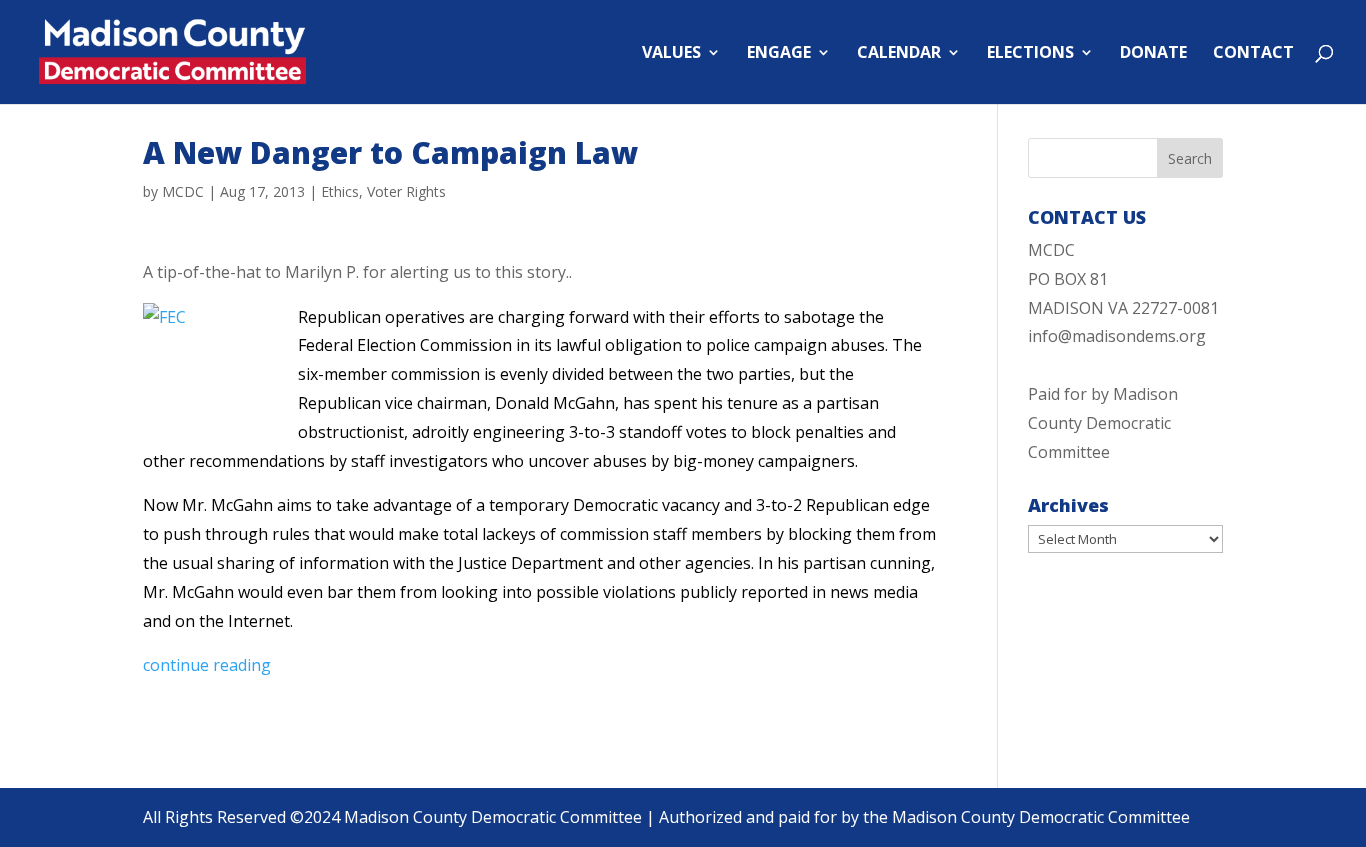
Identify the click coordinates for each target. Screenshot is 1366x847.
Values (671, 54)
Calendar (899, 54)
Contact (1253, 54)
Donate (1153, 54)
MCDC (183, 191)
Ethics (340, 191)
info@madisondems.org (1117, 336)
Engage (779, 54)
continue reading (207, 665)
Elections (1030, 54)
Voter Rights (406, 191)
